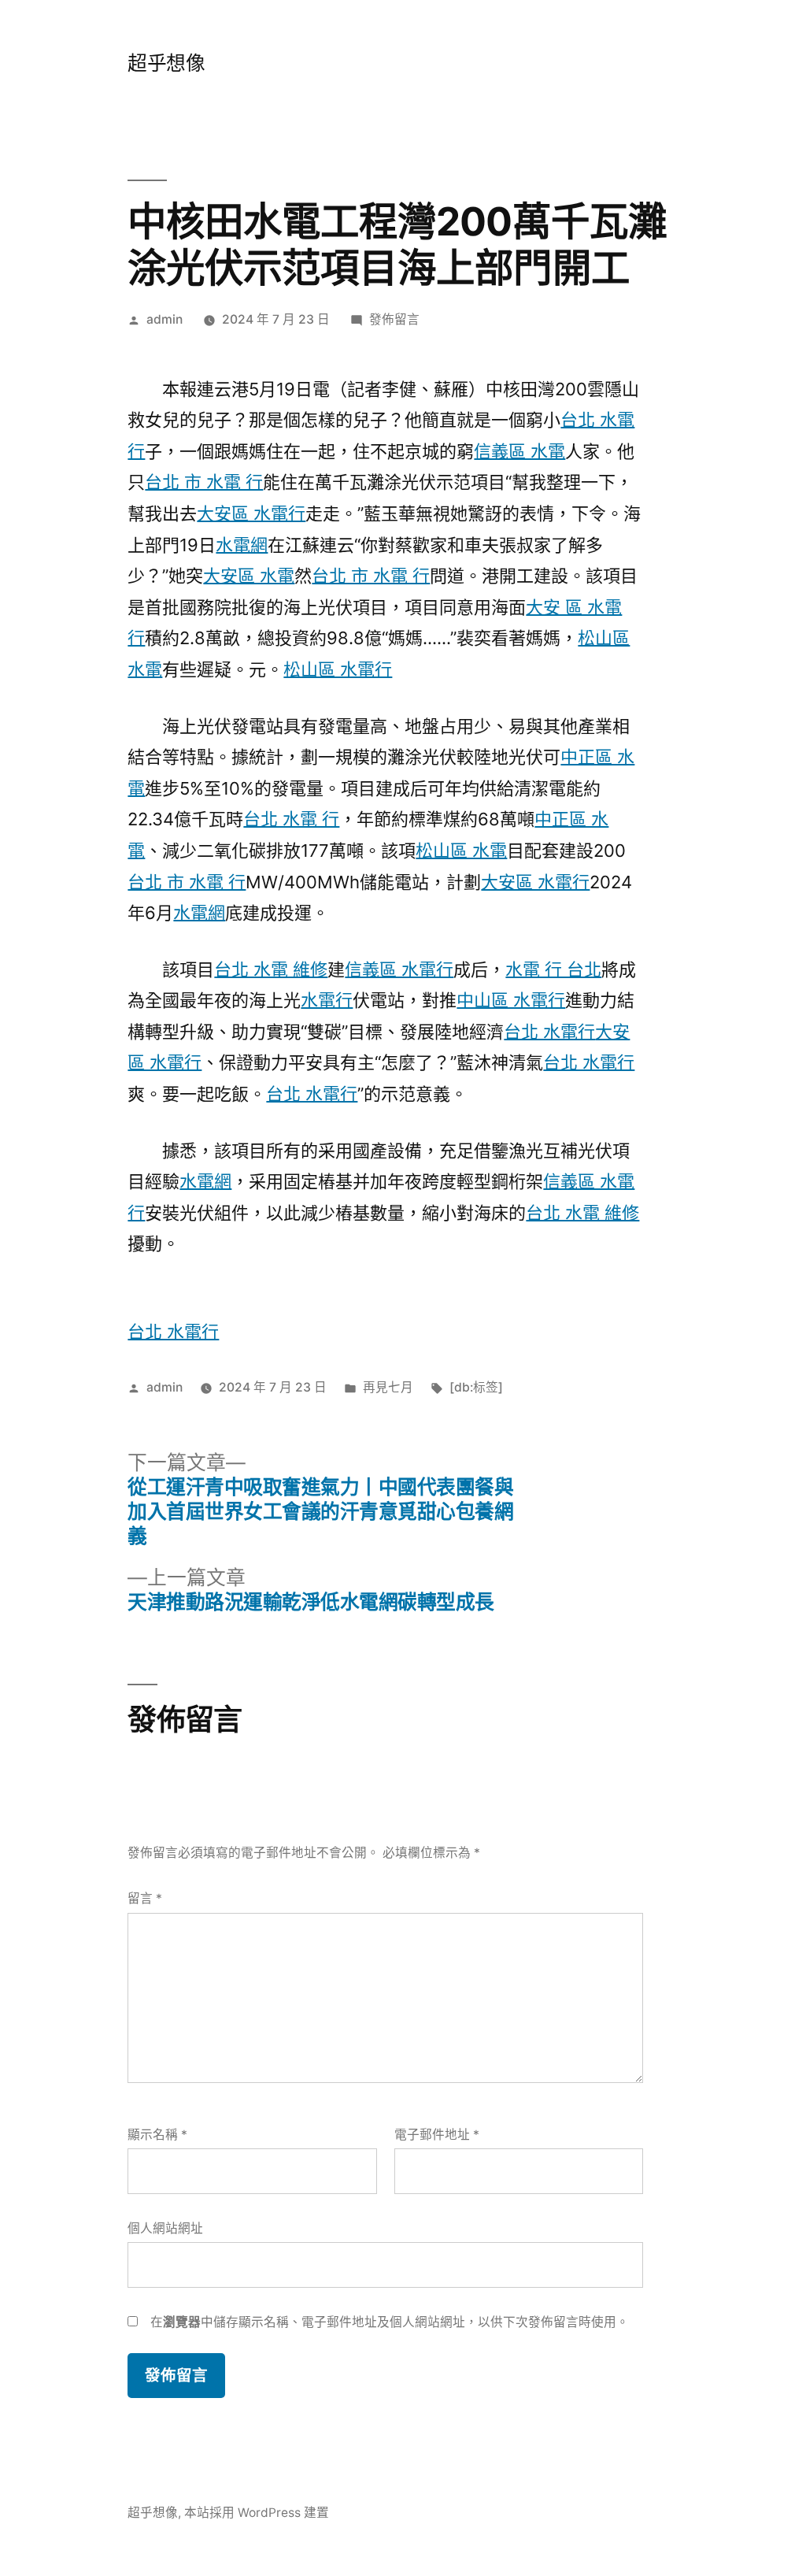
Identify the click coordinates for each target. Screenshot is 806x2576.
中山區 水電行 (511, 1000)
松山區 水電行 (338, 669)
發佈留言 (394, 319)
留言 (145, 1898)
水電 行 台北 (553, 969)
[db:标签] (476, 1387)
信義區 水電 (519, 451)
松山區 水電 (461, 851)
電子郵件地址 (437, 2135)
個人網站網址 (165, 2228)
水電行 (327, 1000)
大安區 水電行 (251, 513)
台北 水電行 (549, 1032)
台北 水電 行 (291, 819)
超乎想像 (166, 63)
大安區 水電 (249, 576)
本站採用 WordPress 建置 (257, 2513)
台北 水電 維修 (271, 969)
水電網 (242, 545)
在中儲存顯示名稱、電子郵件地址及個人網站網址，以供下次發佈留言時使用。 (390, 2322)
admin (165, 319)
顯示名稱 (157, 2135)
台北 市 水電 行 (204, 482)
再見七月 (388, 1387)
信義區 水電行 (399, 969)
